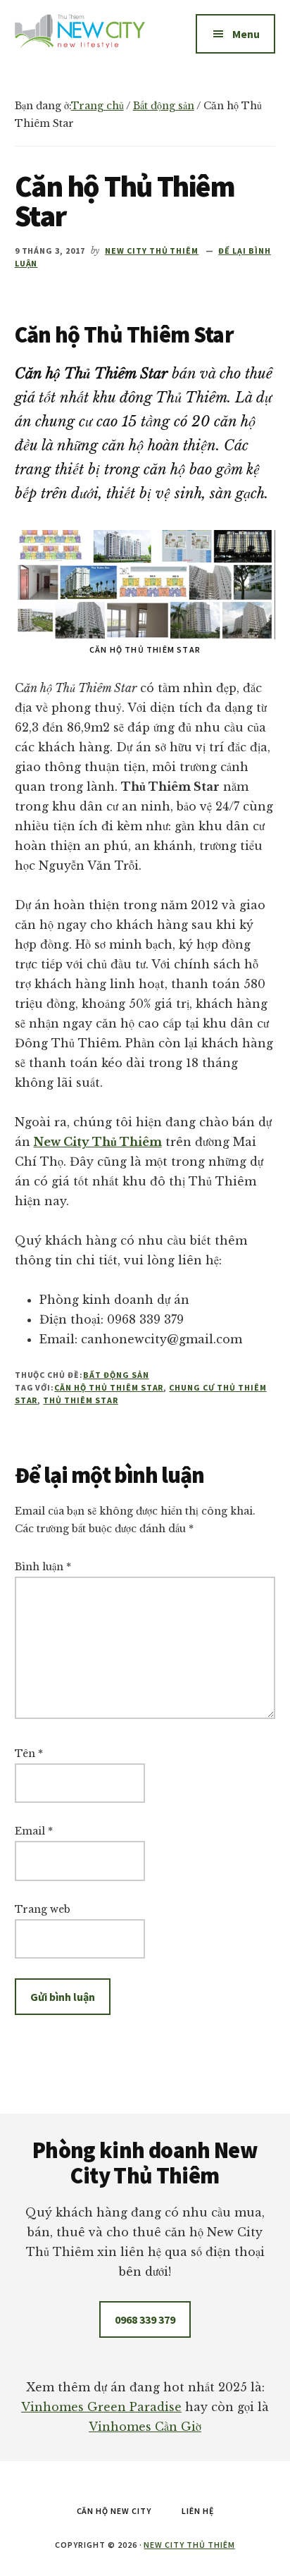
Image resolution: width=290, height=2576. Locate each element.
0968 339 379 (145, 2319)
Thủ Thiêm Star (80, 1400)
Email (34, 1831)
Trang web (43, 1909)
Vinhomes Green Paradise (101, 2407)
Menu (246, 34)
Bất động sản (116, 1375)
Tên (29, 1754)
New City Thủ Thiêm (189, 2545)
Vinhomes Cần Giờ (145, 2427)
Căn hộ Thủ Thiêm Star (109, 1387)
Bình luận (43, 1567)
